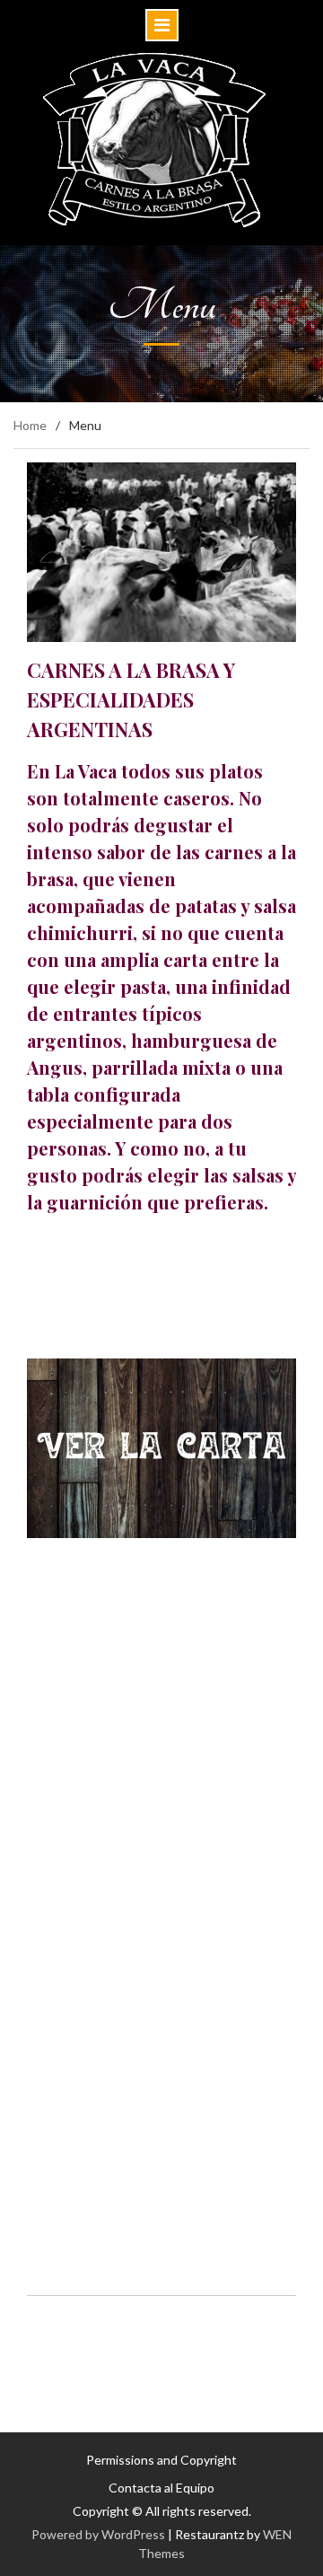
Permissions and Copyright (161, 2460)
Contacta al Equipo (161, 2488)
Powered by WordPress (98, 2534)
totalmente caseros (146, 798)
